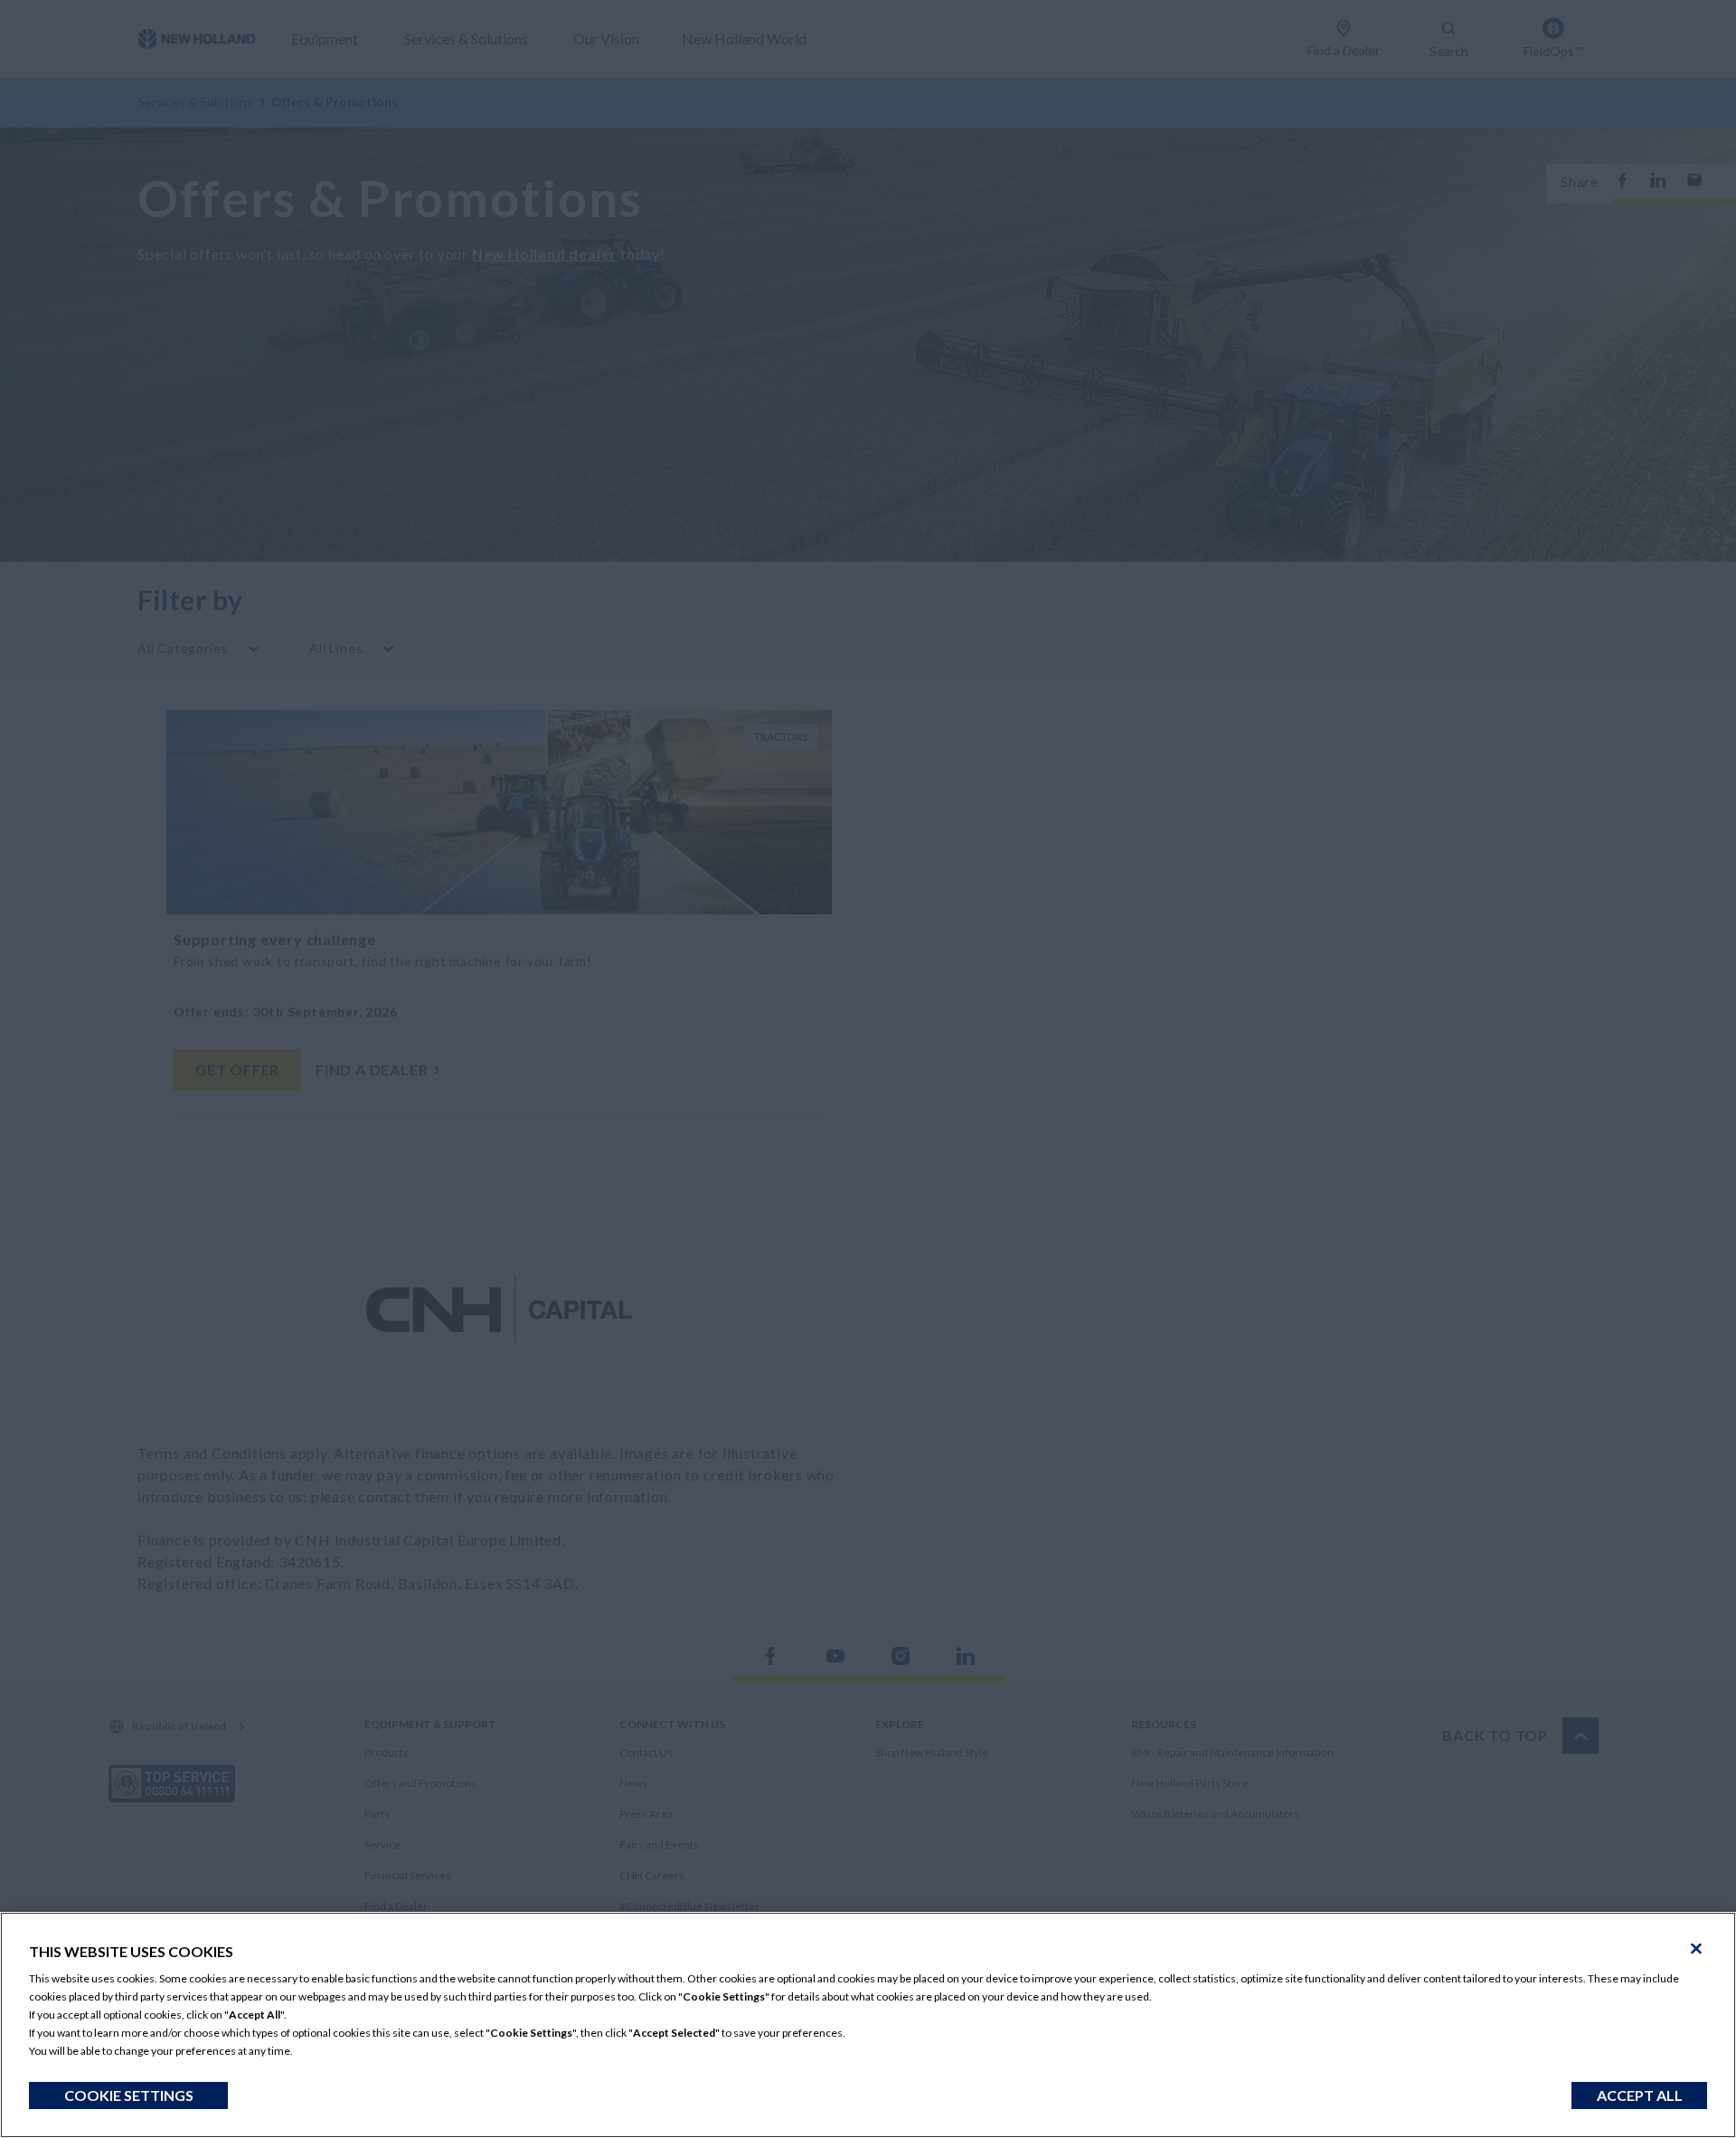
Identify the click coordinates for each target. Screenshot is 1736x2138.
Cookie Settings (129, 2095)
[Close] (1696, 1949)
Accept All (1640, 2095)
